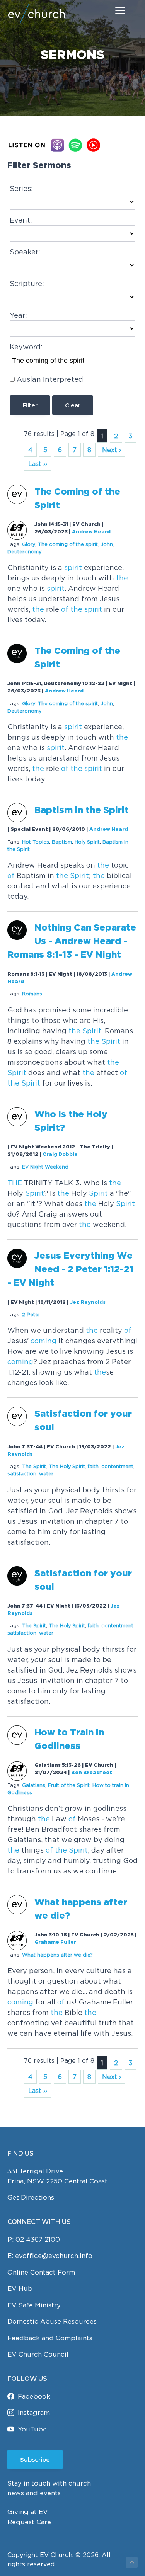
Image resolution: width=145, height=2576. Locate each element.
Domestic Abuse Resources (52, 2321)
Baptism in (82, 811)
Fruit (69, 1785)
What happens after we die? (57, 1955)
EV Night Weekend (45, 1167)
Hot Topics (36, 842)
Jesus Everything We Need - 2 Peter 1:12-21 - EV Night (70, 1270)
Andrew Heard (91, 532)
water (46, 1474)
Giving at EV (28, 2512)
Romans (32, 994)
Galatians (34, 1785)
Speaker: (25, 252)
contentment (117, 1466)
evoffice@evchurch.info (54, 2256)
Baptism (62, 842)
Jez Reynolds (88, 1302)
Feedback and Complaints (50, 2338)
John (107, 544)
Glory (29, 544)
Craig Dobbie (60, 1154)
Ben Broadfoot (92, 1773)
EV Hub (20, 2288)
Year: (18, 315)
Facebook (34, 2396)
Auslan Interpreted (50, 379)
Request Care (29, 2522)
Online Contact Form (41, 2272)
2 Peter (31, 1314)
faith (93, 1466)
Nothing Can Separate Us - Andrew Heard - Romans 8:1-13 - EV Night (72, 942)
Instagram (34, 2413)
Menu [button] (111, 10)
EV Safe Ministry (34, 2305)
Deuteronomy (24, 552)
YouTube (32, 2429)
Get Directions (31, 2197)
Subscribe (35, 2459)
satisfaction (22, 1474)
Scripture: (27, 283)
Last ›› (38, 464)
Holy (87, 842)
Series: (21, 188)
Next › (112, 450)
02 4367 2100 (38, 2239)
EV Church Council (38, 2354)
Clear (73, 405)
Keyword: (26, 347)
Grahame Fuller (55, 1942)
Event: (21, 220)
